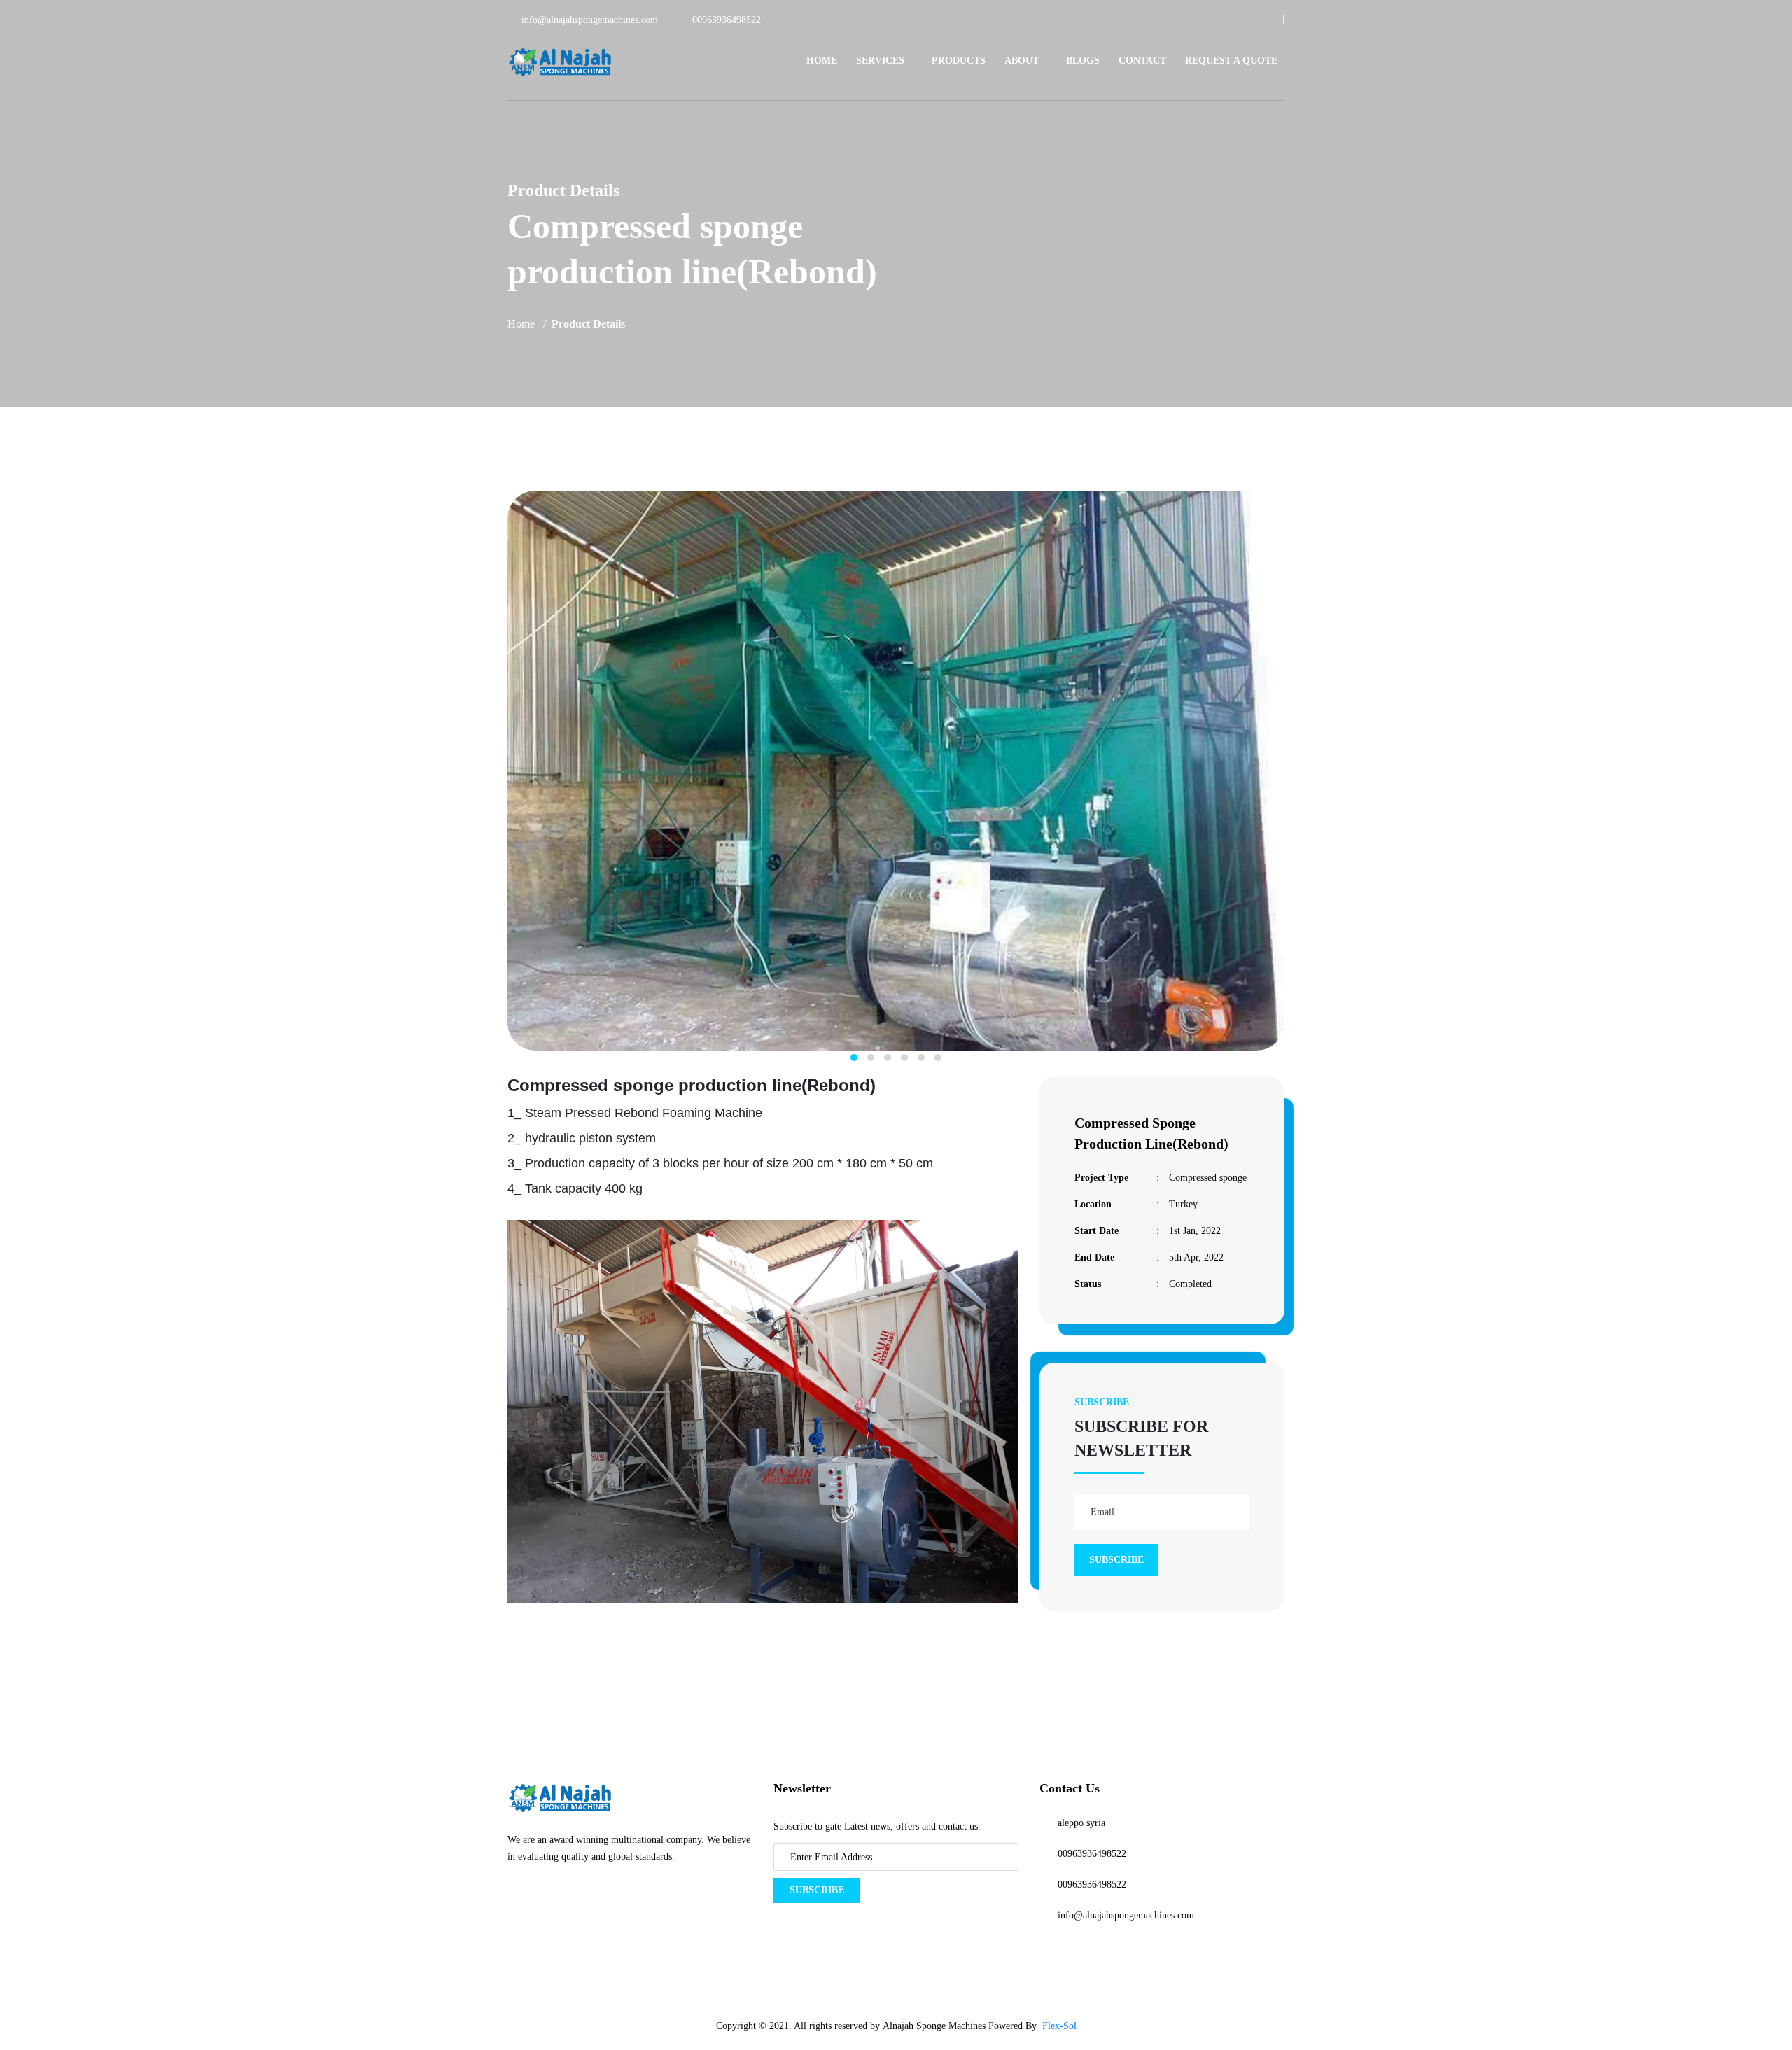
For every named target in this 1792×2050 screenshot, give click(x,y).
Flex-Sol (1059, 2026)
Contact (1142, 61)
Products (959, 61)
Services (880, 61)
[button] (854, 1058)
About (1022, 61)
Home (822, 61)
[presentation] (493, 779)
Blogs (1083, 61)
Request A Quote (1231, 61)
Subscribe (817, 1890)
